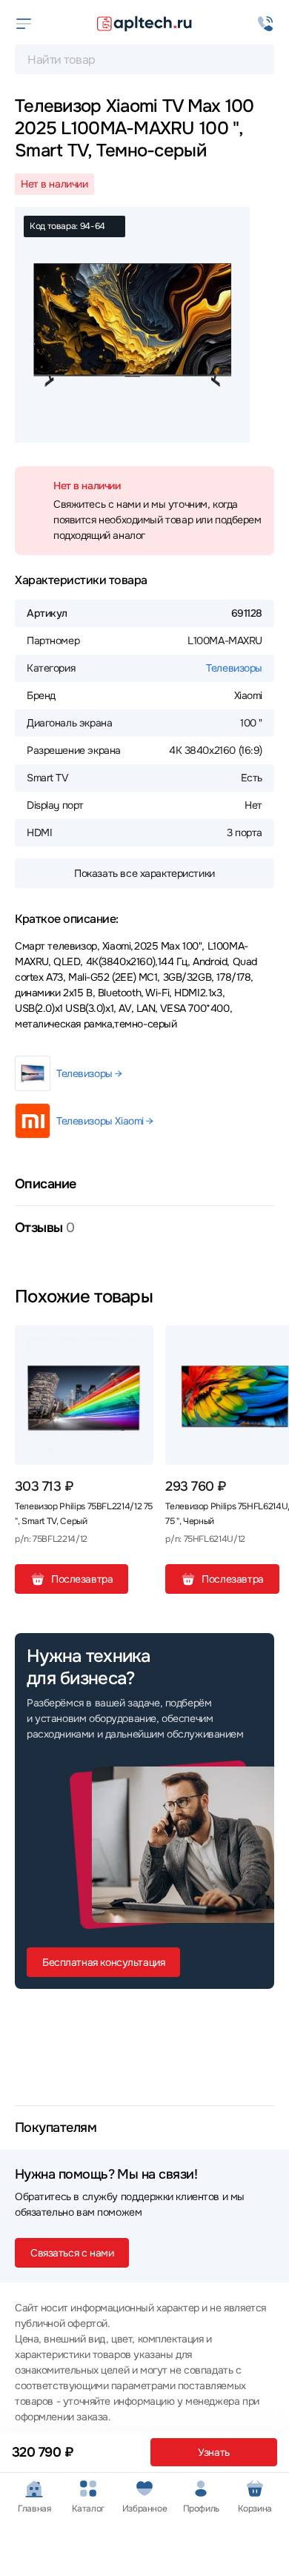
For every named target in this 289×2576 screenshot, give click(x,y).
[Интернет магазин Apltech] (144, 24)
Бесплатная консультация (103, 1962)
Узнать (213, 2452)
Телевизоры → (89, 1073)
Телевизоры (234, 668)
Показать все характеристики (144, 873)
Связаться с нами (72, 2253)
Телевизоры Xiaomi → (105, 1121)
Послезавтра (82, 1579)
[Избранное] (136, 1342)
